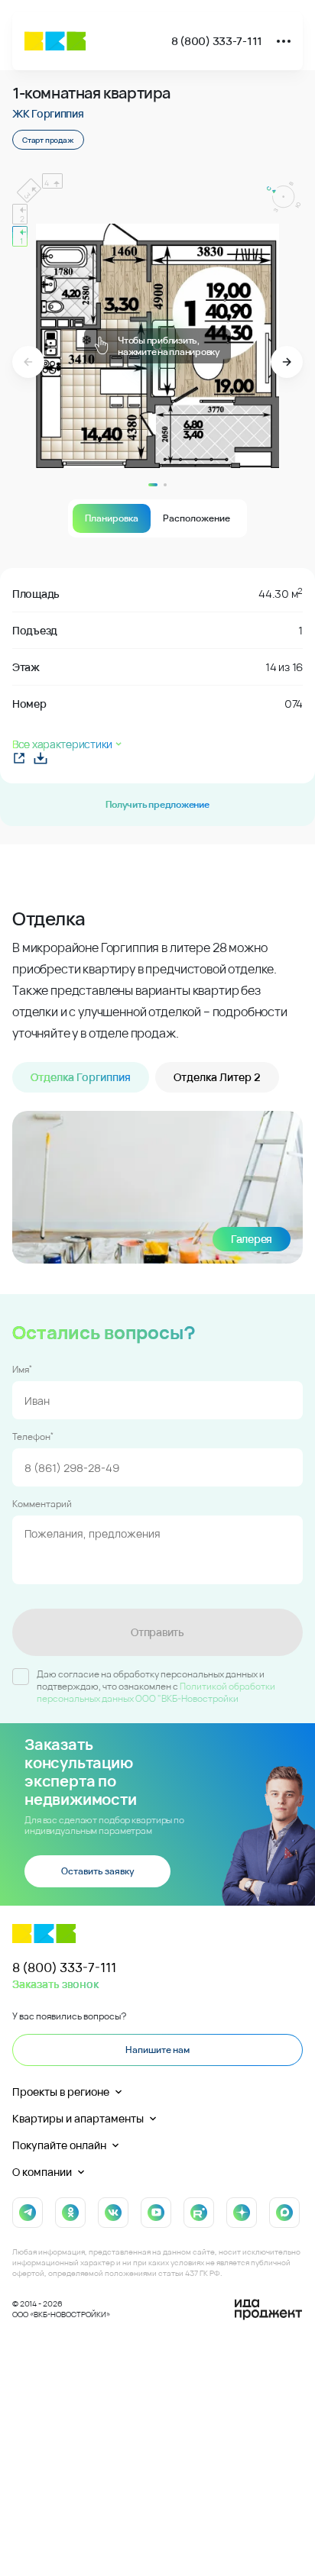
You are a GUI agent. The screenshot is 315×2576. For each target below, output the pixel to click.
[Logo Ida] (268, 2310)
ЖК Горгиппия (48, 113)
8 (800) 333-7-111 (217, 41)
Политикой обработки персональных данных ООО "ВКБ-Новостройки (156, 1692)
